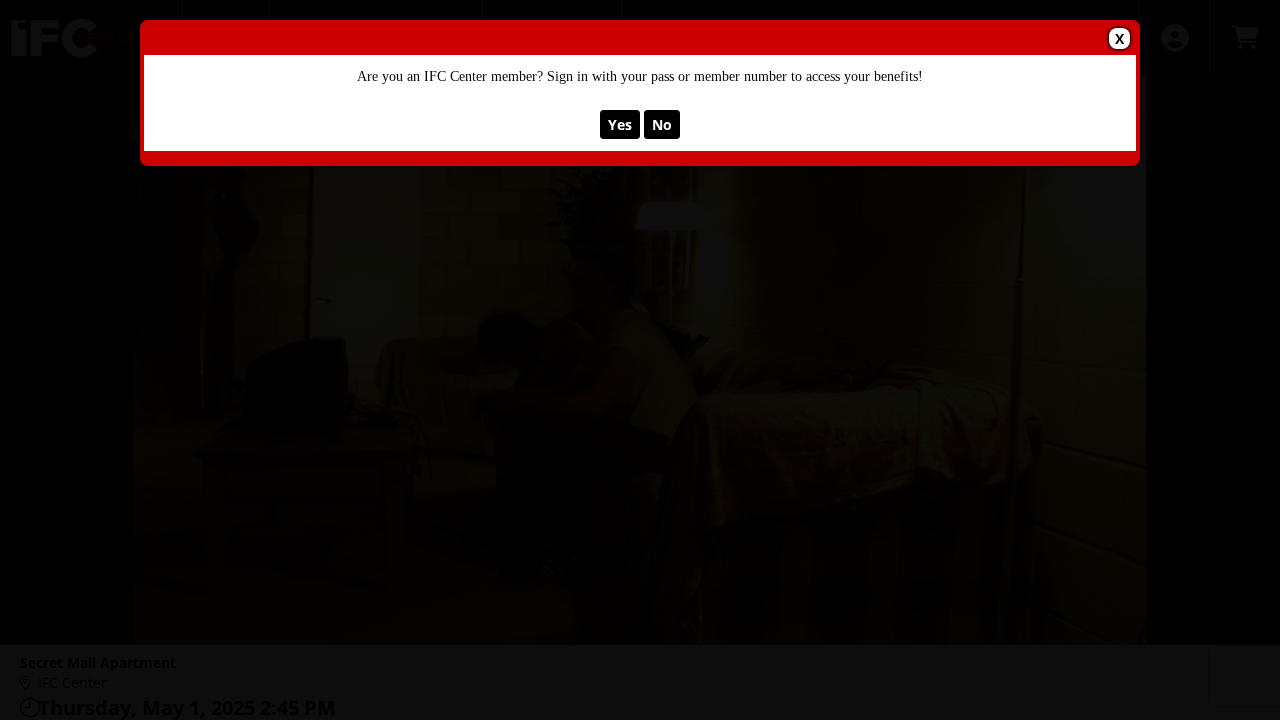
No (662, 124)
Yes (620, 124)
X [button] (1119, 38)
